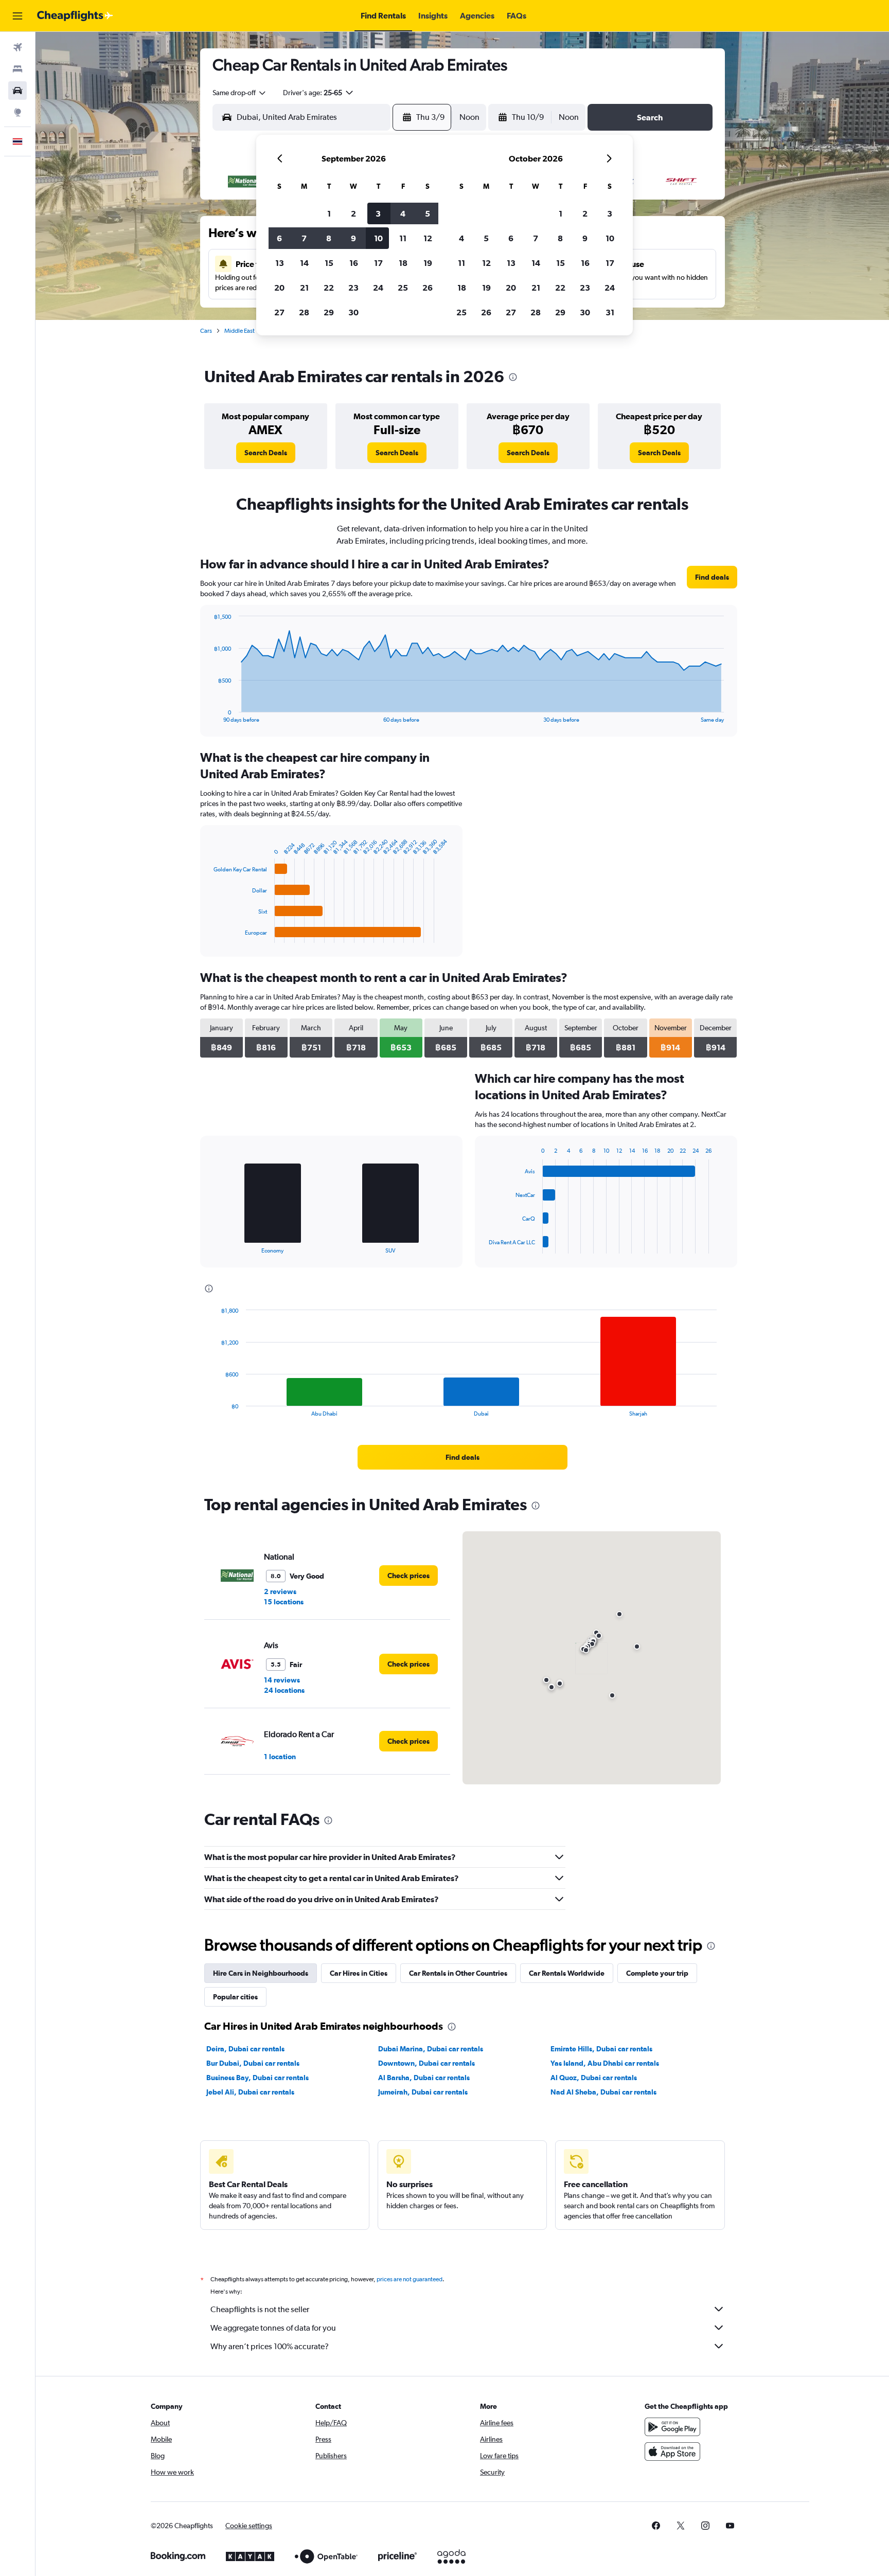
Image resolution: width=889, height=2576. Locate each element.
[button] (17, 16)
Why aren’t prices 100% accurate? (270, 2346)
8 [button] (329, 238)
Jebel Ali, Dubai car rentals (250, 2092)
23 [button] (353, 288)
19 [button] (428, 263)
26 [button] (428, 288)
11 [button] (403, 238)
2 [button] (353, 213)
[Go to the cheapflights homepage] (75, 16)
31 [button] (610, 312)
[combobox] (240, 93)
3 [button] (378, 213)
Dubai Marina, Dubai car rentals (431, 2049)
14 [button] (304, 263)
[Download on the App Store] (672, 2452)
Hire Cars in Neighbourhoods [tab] (261, 1973)
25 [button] (403, 288)
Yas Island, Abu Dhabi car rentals (605, 2063)
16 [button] (354, 263)
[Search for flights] (17, 47)
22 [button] (329, 288)
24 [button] (378, 288)
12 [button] (428, 238)
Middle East (239, 331)
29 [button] (329, 312)
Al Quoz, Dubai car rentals (594, 2078)
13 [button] (280, 263)
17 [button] (378, 263)
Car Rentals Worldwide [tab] (567, 1973)
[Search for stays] (17, 69)
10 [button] (378, 238)
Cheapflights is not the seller (260, 2309)
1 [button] (329, 213)
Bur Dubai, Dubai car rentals (253, 2063)
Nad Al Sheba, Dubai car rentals (603, 2092)
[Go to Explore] (17, 112)
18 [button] (403, 263)
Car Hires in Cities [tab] (359, 1973)
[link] (266, 453)
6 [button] (279, 238)
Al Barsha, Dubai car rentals (424, 2078)
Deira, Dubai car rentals (245, 2049)
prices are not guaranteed (410, 2279)
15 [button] (329, 263)
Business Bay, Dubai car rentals (257, 2078)
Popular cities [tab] (235, 1997)
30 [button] (353, 312)
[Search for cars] (17, 91)
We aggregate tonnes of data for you (273, 2328)
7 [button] (304, 238)
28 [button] (304, 312)
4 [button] (403, 213)
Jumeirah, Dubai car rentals (423, 2092)
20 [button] (279, 288)
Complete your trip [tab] (657, 1973)
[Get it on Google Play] (672, 2427)
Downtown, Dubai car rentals (426, 2063)
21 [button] (304, 288)
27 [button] (279, 312)
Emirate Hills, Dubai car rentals (601, 2049)
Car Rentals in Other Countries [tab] (458, 1973)
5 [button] (428, 213)
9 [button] (353, 238)
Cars (206, 331)
